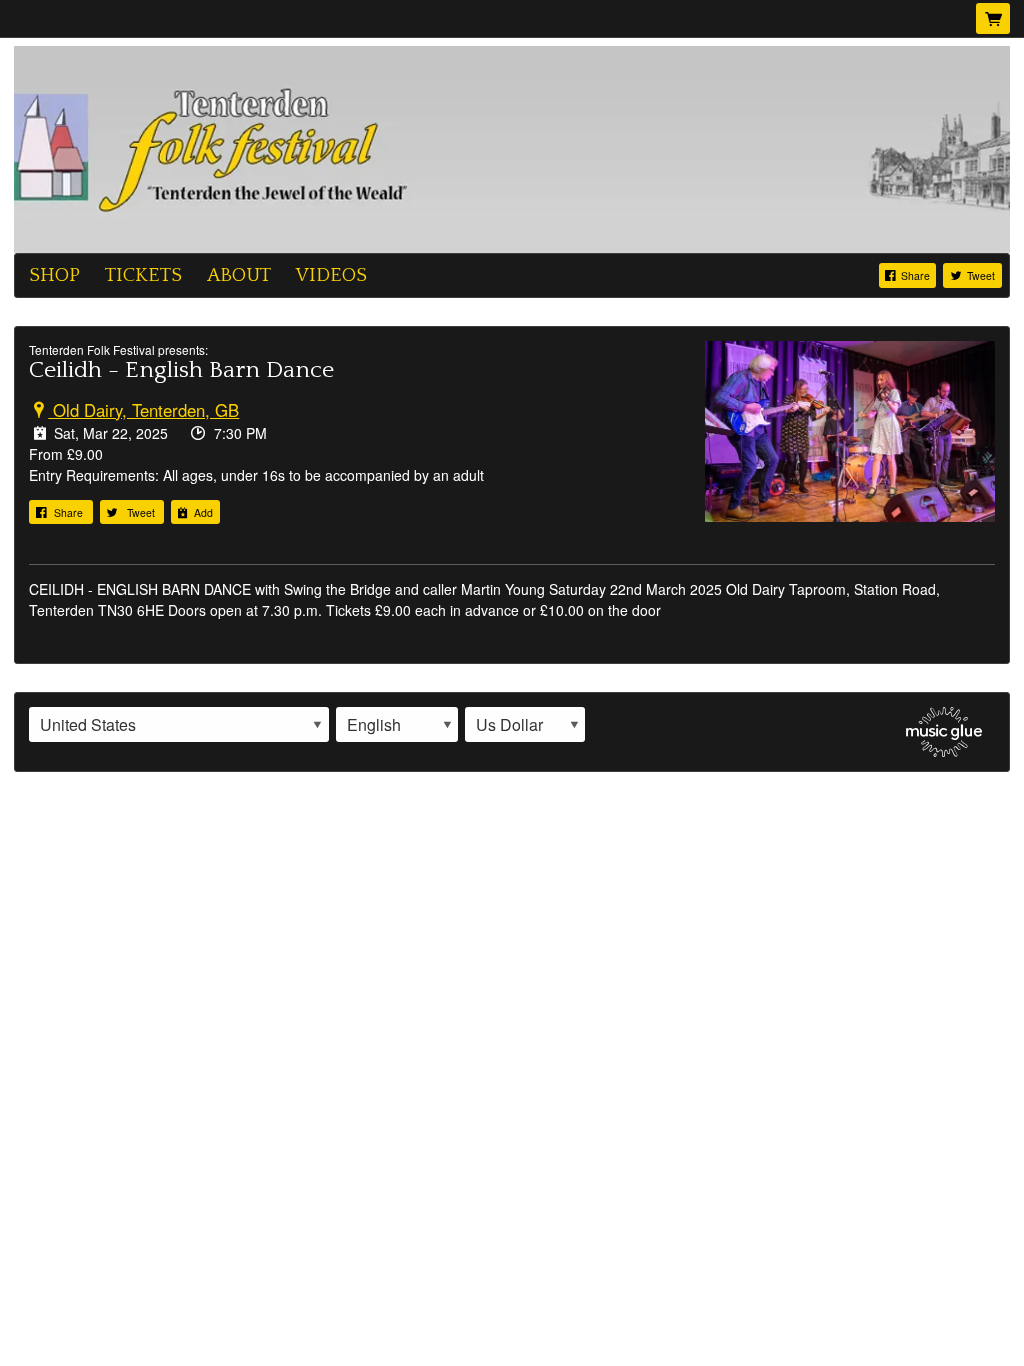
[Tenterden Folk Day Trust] (512, 147)
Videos (331, 275)
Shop (54, 275)
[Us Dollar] (525, 725)
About (239, 275)
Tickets (143, 275)
